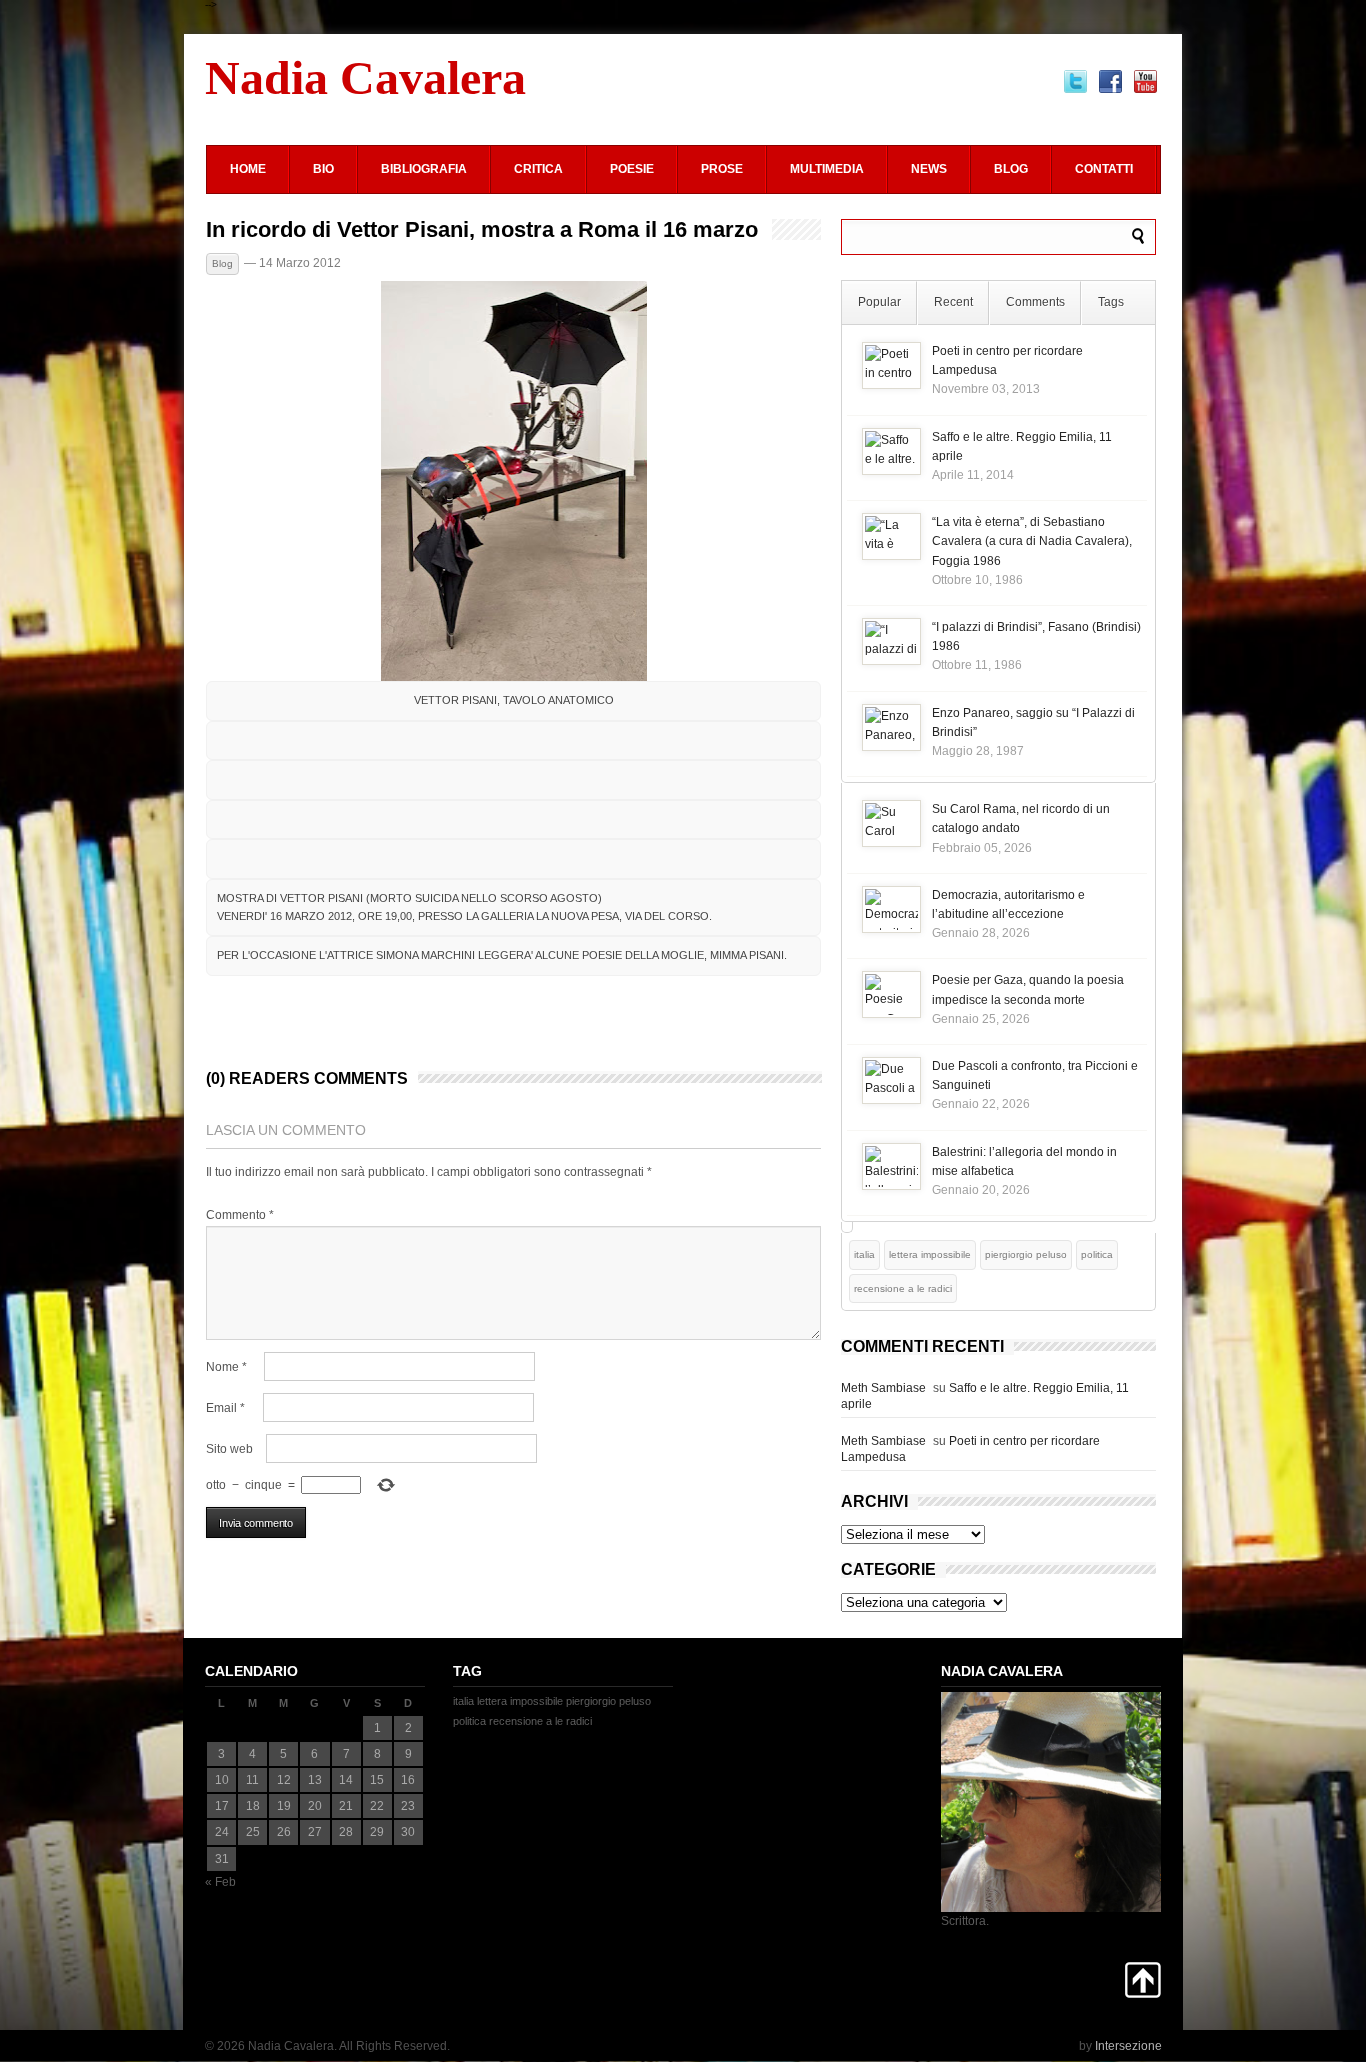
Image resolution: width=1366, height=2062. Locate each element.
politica (1097, 1254)
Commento (240, 1215)
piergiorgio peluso (1026, 1254)
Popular (879, 302)
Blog (1011, 169)
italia (864, 1254)
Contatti (1104, 169)
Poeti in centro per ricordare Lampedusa (970, 1449)
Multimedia (827, 169)
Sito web (229, 1449)
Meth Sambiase (883, 1388)
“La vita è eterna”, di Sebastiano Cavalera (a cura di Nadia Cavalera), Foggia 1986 (1032, 541)
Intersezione (1128, 2046)
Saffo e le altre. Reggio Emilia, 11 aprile (985, 1396)
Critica (538, 169)
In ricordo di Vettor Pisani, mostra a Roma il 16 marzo (482, 230)
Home (248, 169)
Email (225, 1408)
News (929, 169)
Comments (1035, 302)
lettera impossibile (930, 1254)
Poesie (632, 169)
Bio (323, 169)
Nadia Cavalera (365, 77)
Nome (226, 1367)
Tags (1111, 302)
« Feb (220, 1882)
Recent (953, 302)
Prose (722, 169)
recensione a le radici (903, 1288)
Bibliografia (424, 169)
